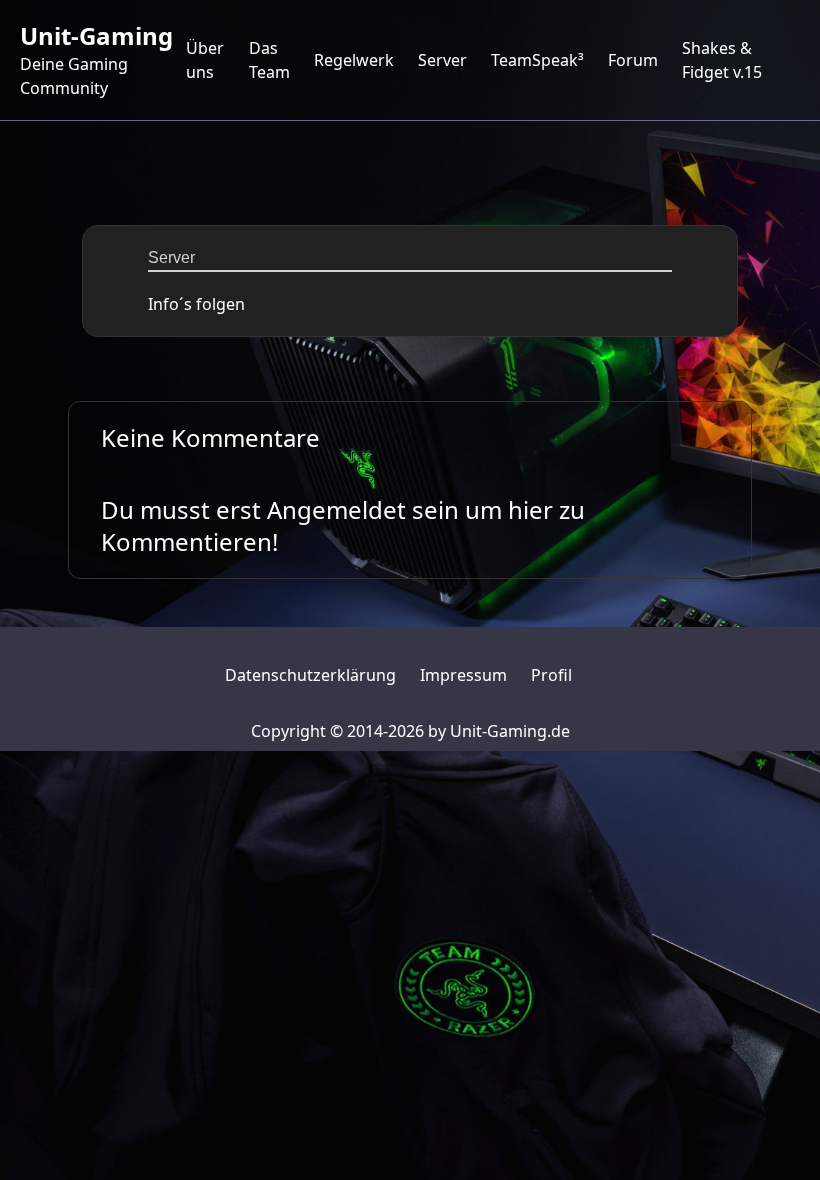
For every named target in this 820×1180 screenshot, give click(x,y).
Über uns (205, 60)
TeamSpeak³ (537, 60)
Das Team (269, 60)
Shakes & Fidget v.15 (722, 60)
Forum (633, 60)
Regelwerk (354, 60)
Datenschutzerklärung (310, 675)
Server (442, 60)
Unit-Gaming (96, 36)
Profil (551, 675)
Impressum (463, 675)
